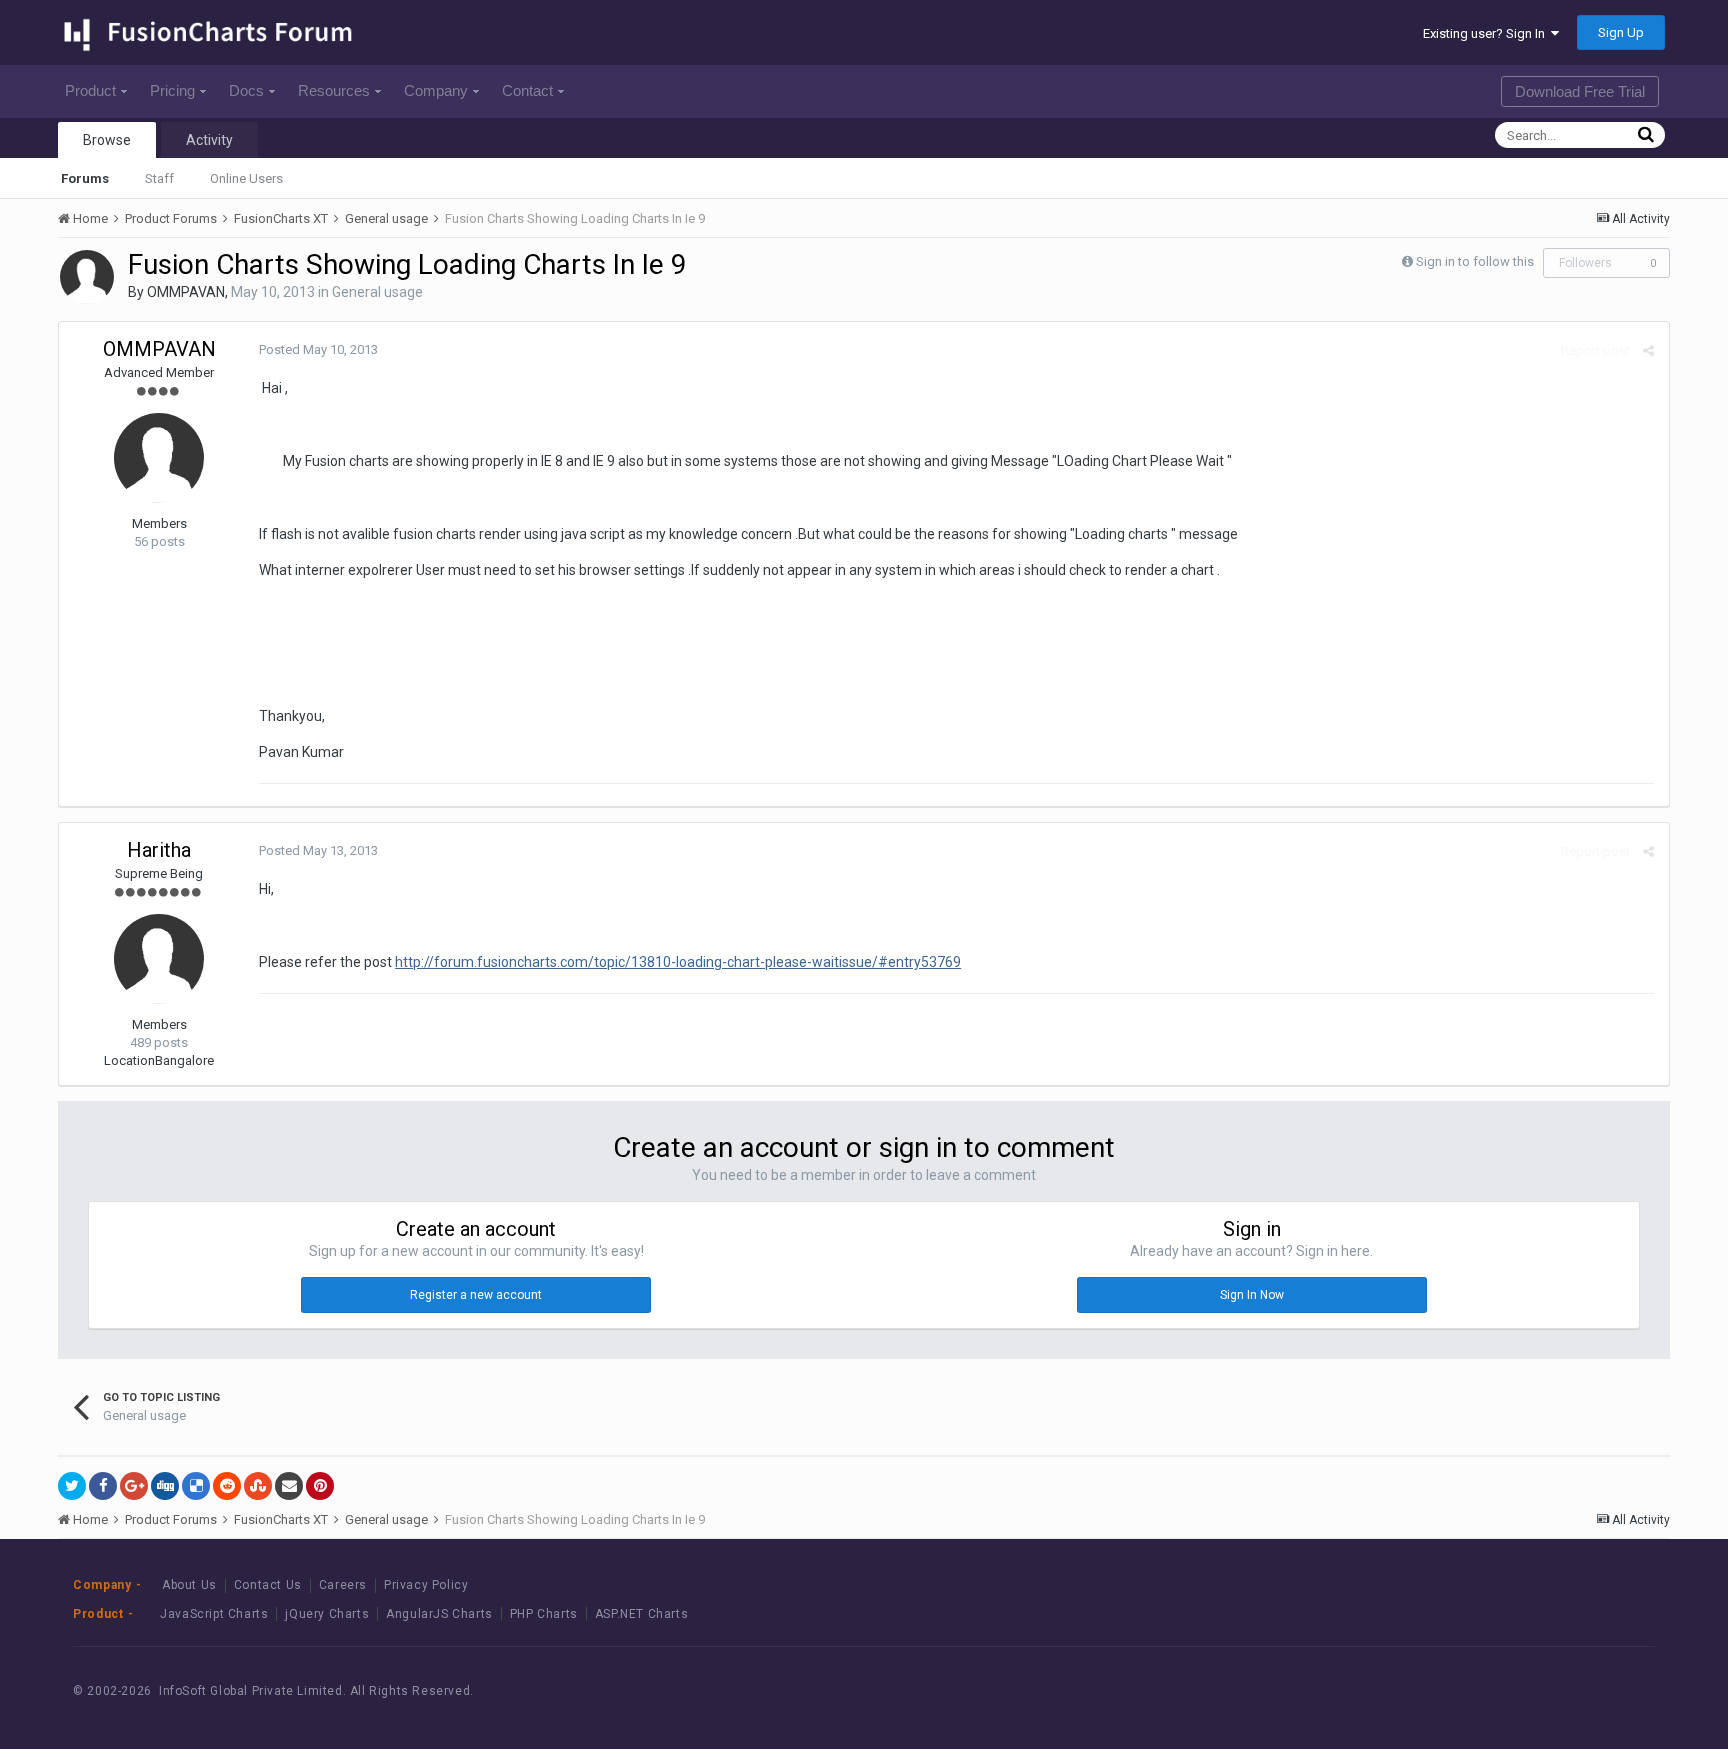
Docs (246, 90)
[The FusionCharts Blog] (1472, 1690)
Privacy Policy (426, 1585)
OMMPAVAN (186, 292)
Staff (159, 178)
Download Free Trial (1580, 91)
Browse (107, 140)
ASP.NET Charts (641, 1614)
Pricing (172, 90)
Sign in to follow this (1475, 261)
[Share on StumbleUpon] (258, 1486)
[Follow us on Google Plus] (1607, 1690)
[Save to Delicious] (196, 1486)
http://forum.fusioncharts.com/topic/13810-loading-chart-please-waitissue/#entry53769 (678, 962)
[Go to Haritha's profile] (159, 959)
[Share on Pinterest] (320, 1486)
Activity (209, 140)
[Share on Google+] (134, 1486)
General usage (377, 292)
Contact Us (268, 1585)
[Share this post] (1648, 350)
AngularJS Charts (439, 1614)
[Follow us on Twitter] (1562, 1690)
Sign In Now (1252, 1295)
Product (90, 90)
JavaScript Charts (214, 1614)
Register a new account (476, 1295)
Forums (85, 178)
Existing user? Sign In (1487, 33)
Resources (334, 90)
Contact (527, 90)
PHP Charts (544, 1614)
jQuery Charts (327, 1614)
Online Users (246, 178)
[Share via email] (289, 1486)
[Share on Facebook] (103, 1486)
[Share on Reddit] (227, 1486)
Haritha (159, 850)
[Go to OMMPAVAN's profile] (87, 277)
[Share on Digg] (165, 1486)
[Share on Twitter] (72, 1486)
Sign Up (1621, 32)
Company (436, 90)
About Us (189, 1585)
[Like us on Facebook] (1517, 1690)
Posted (318, 349)
